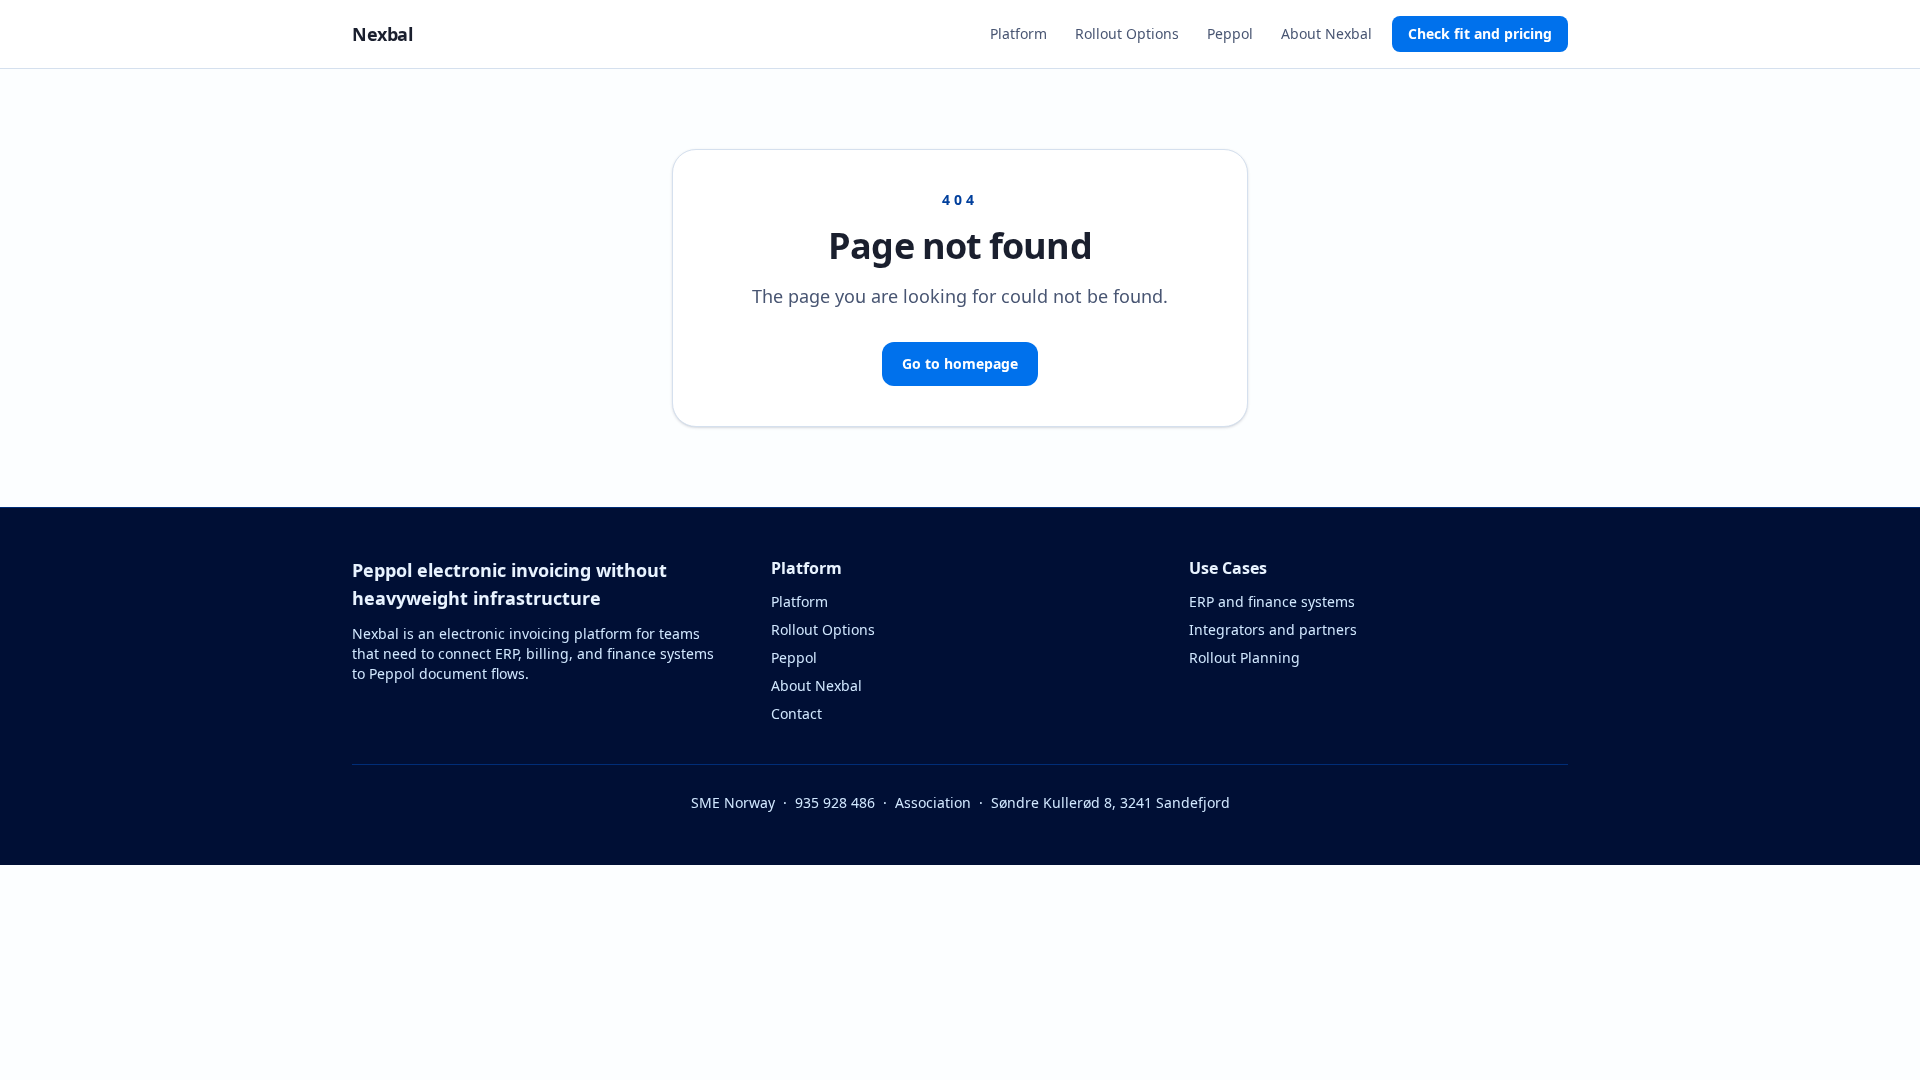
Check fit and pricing (1480, 33)
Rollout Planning (1244, 657)
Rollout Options (1127, 33)
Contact (796, 713)
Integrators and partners (1273, 629)
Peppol (1230, 33)
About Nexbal (1326, 33)
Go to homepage (960, 363)
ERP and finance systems (1272, 601)
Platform (1018, 33)
